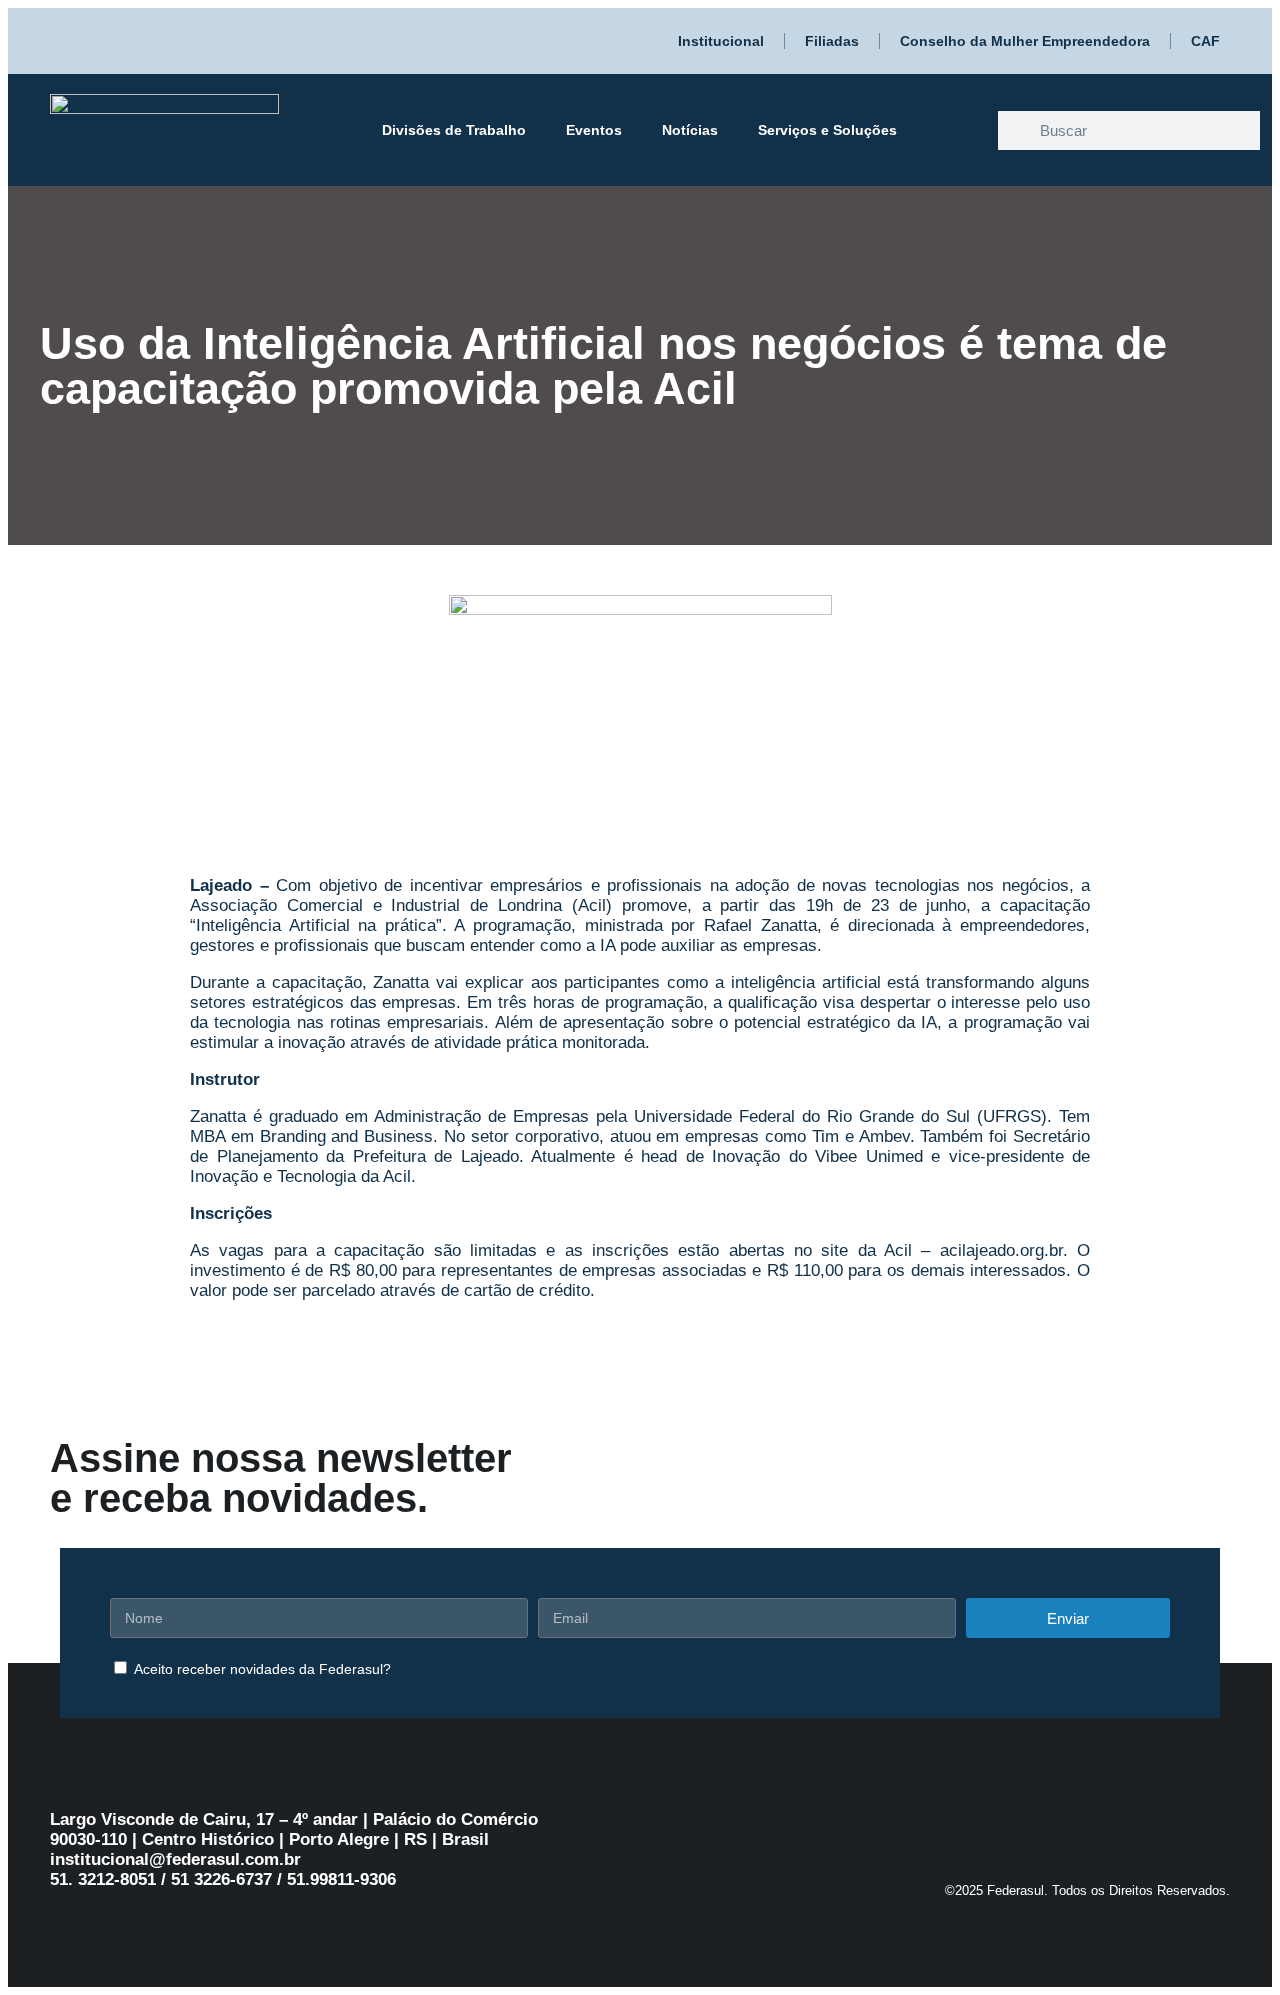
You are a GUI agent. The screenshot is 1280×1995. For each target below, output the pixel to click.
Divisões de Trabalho (454, 130)
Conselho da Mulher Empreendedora (1025, 41)
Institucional (721, 41)
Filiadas (832, 41)
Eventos (594, 130)
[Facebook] (1050, 1824)
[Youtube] (1130, 1824)
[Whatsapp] (1010, 1824)
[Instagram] (1090, 1824)
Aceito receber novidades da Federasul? (262, 1669)
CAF (1205, 41)
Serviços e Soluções (827, 130)
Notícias (690, 130)
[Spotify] (1210, 1824)
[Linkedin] (1170, 1824)
